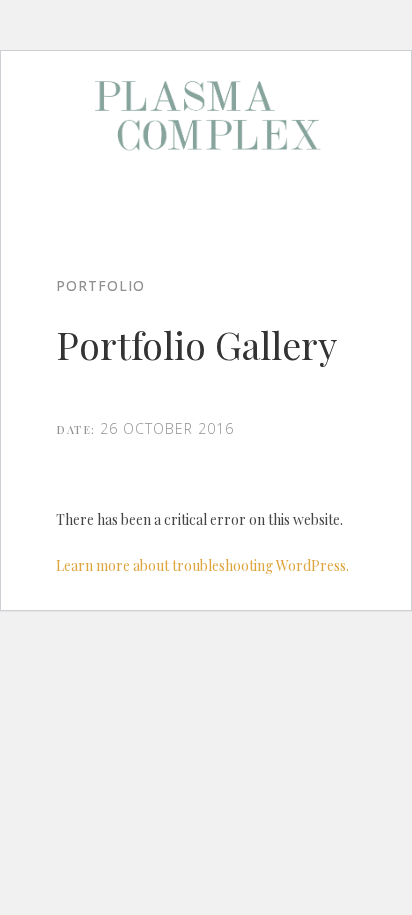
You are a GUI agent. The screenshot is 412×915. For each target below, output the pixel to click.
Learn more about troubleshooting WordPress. (202, 565)
